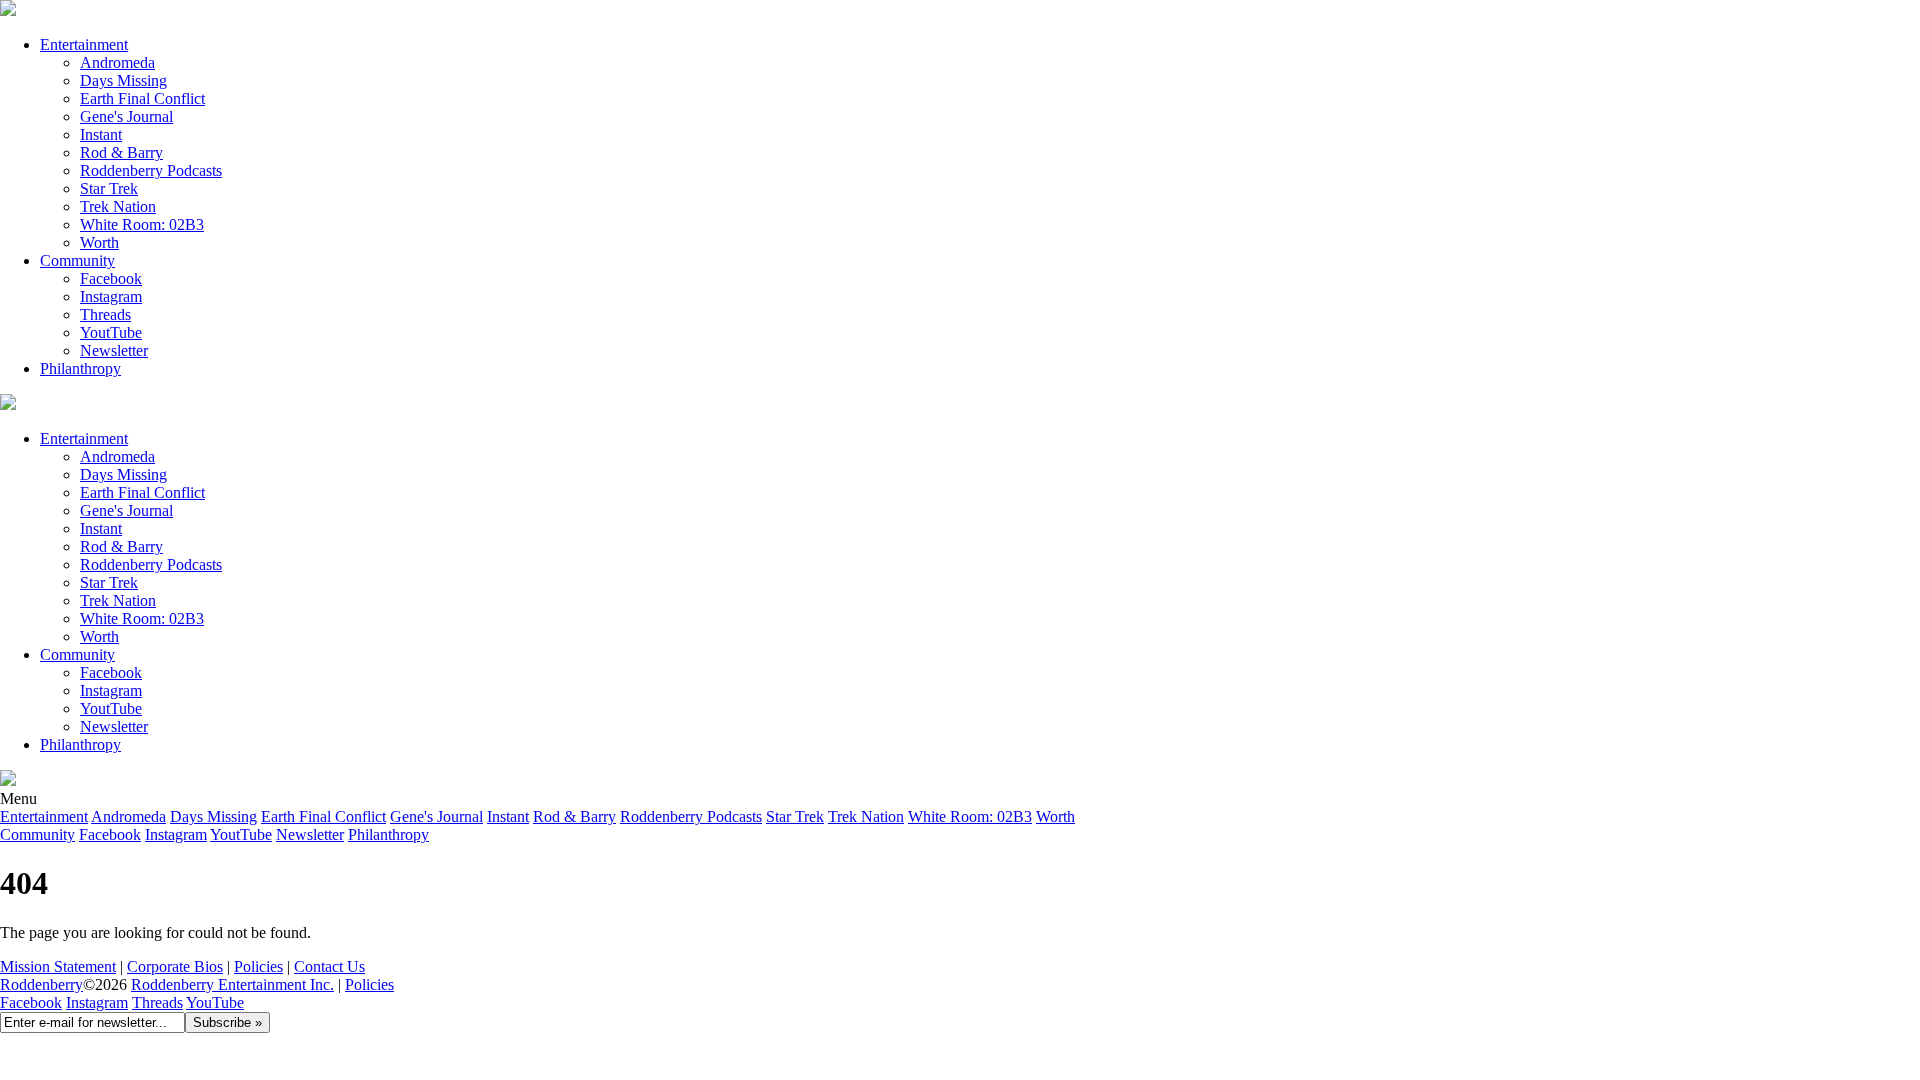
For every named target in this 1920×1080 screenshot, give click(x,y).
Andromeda (117, 62)
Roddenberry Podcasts (151, 170)
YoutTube (111, 332)
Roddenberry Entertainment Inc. (232, 984)
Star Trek (109, 188)
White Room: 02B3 (142, 224)
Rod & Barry (121, 152)
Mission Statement (58, 966)
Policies (258, 966)
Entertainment (84, 44)
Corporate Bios (175, 966)
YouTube (215, 1002)
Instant (101, 134)
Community (77, 260)
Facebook (111, 278)
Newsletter (114, 350)
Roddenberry (41, 984)
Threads (105, 314)
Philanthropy (80, 368)
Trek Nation (118, 206)
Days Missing (123, 80)
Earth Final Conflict (142, 98)
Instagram (111, 296)
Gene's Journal (126, 116)
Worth (99, 242)
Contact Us (329, 966)
